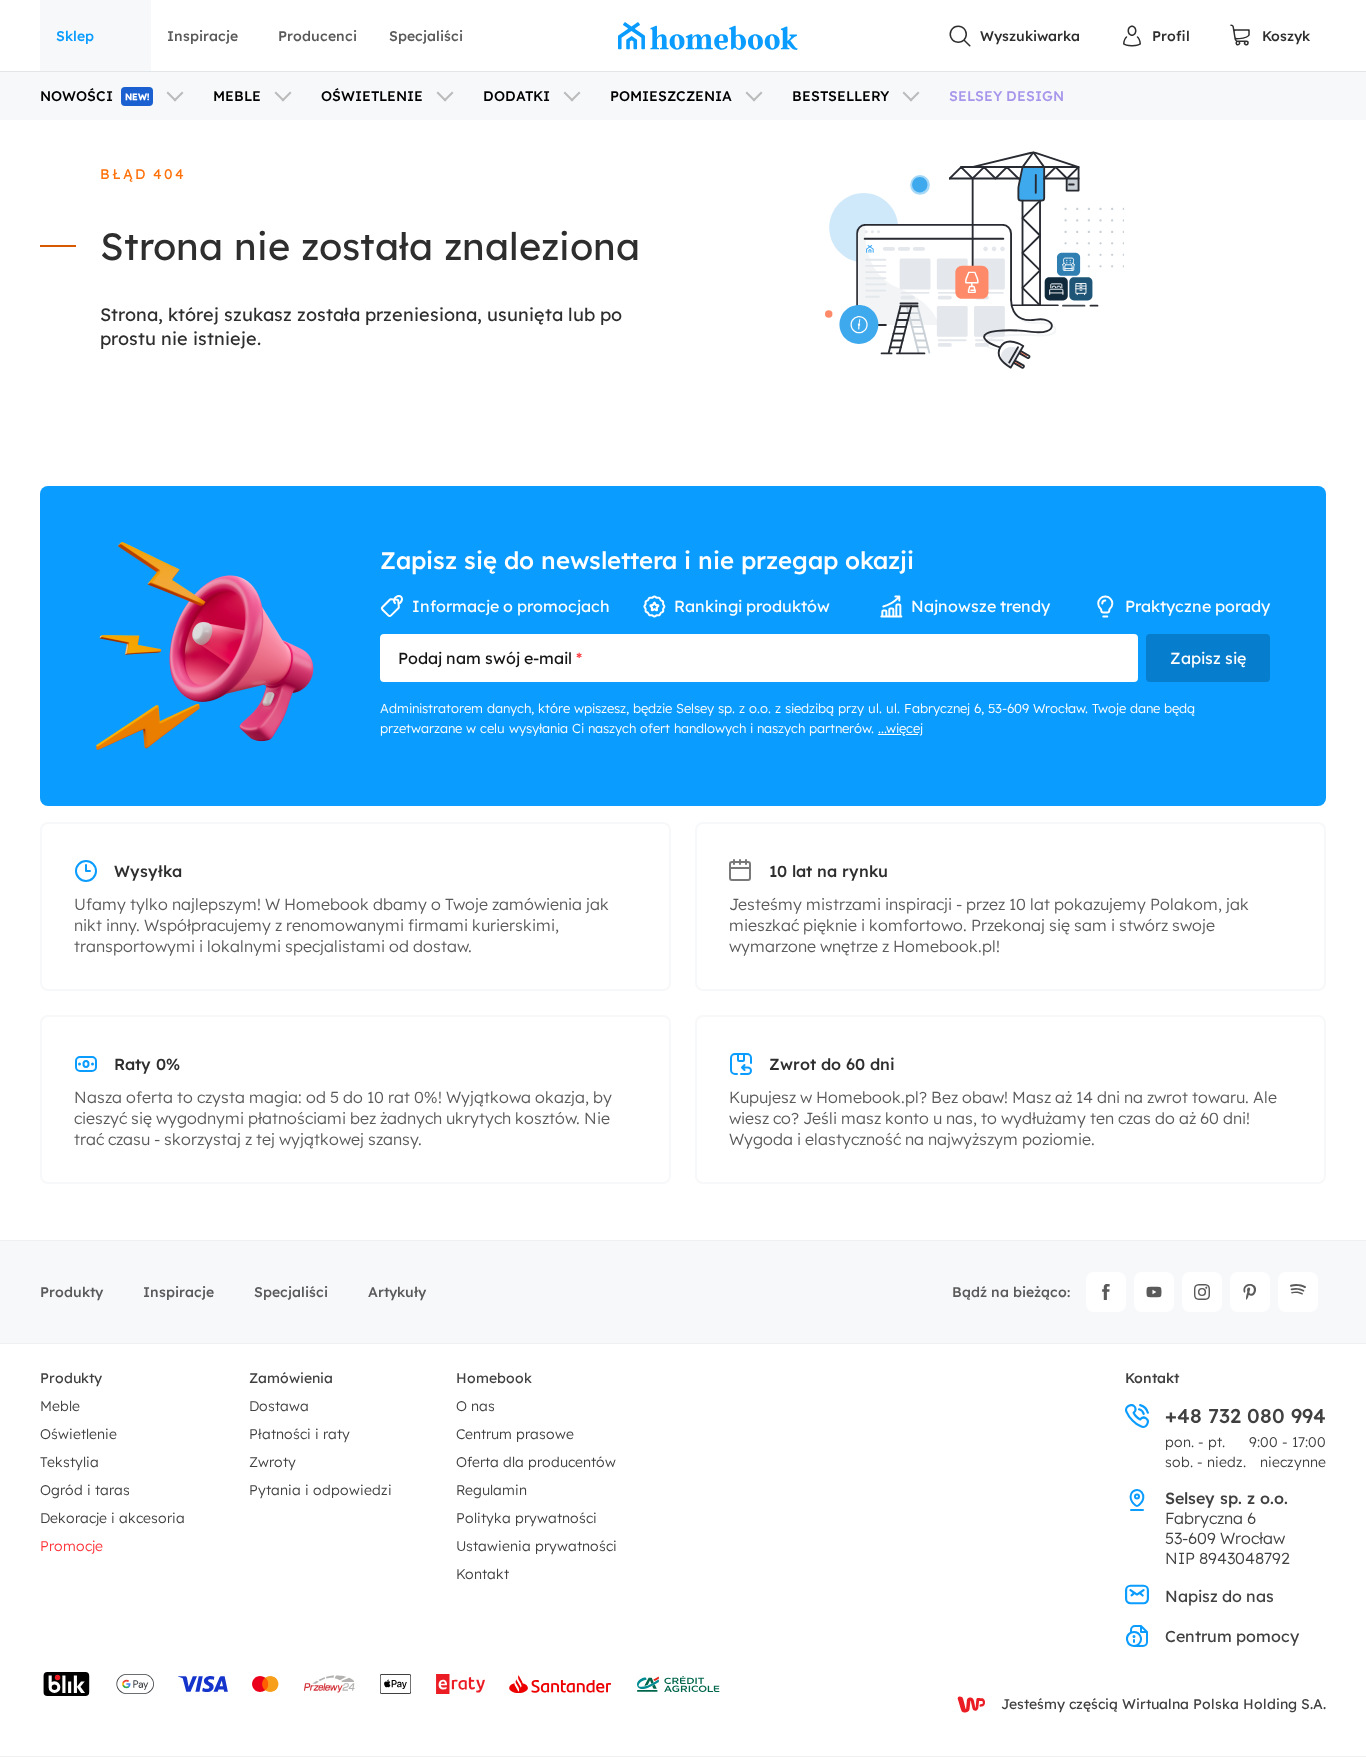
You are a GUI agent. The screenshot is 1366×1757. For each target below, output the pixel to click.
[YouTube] (1154, 1292)
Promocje (71, 1546)
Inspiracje (202, 36)
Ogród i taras (85, 1490)
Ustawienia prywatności (536, 1546)
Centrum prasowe (515, 1434)
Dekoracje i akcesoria (112, 1518)
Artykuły (397, 1292)
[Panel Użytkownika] (1155, 36)
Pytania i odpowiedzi (320, 1490)
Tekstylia (69, 1462)
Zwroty (272, 1462)
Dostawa (279, 1406)
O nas (475, 1406)
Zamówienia (291, 1378)
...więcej (900, 728)
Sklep (75, 36)
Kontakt (482, 1574)
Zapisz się (1208, 658)
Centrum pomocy (1232, 1636)
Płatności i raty (299, 1434)
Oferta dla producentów (536, 1462)
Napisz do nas (1219, 1596)
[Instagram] (1202, 1292)
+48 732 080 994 (1245, 1416)
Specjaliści (426, 36)
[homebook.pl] (708, 36)
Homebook (494, 1378)
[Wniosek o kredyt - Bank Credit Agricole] (678, 1684)
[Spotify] (1298, 1292)
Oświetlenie (78, 1434)
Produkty (71, 1292)
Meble (60, 1406)
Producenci (317, 36)
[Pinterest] (1250, 1292)
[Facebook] (1106, 1292)
